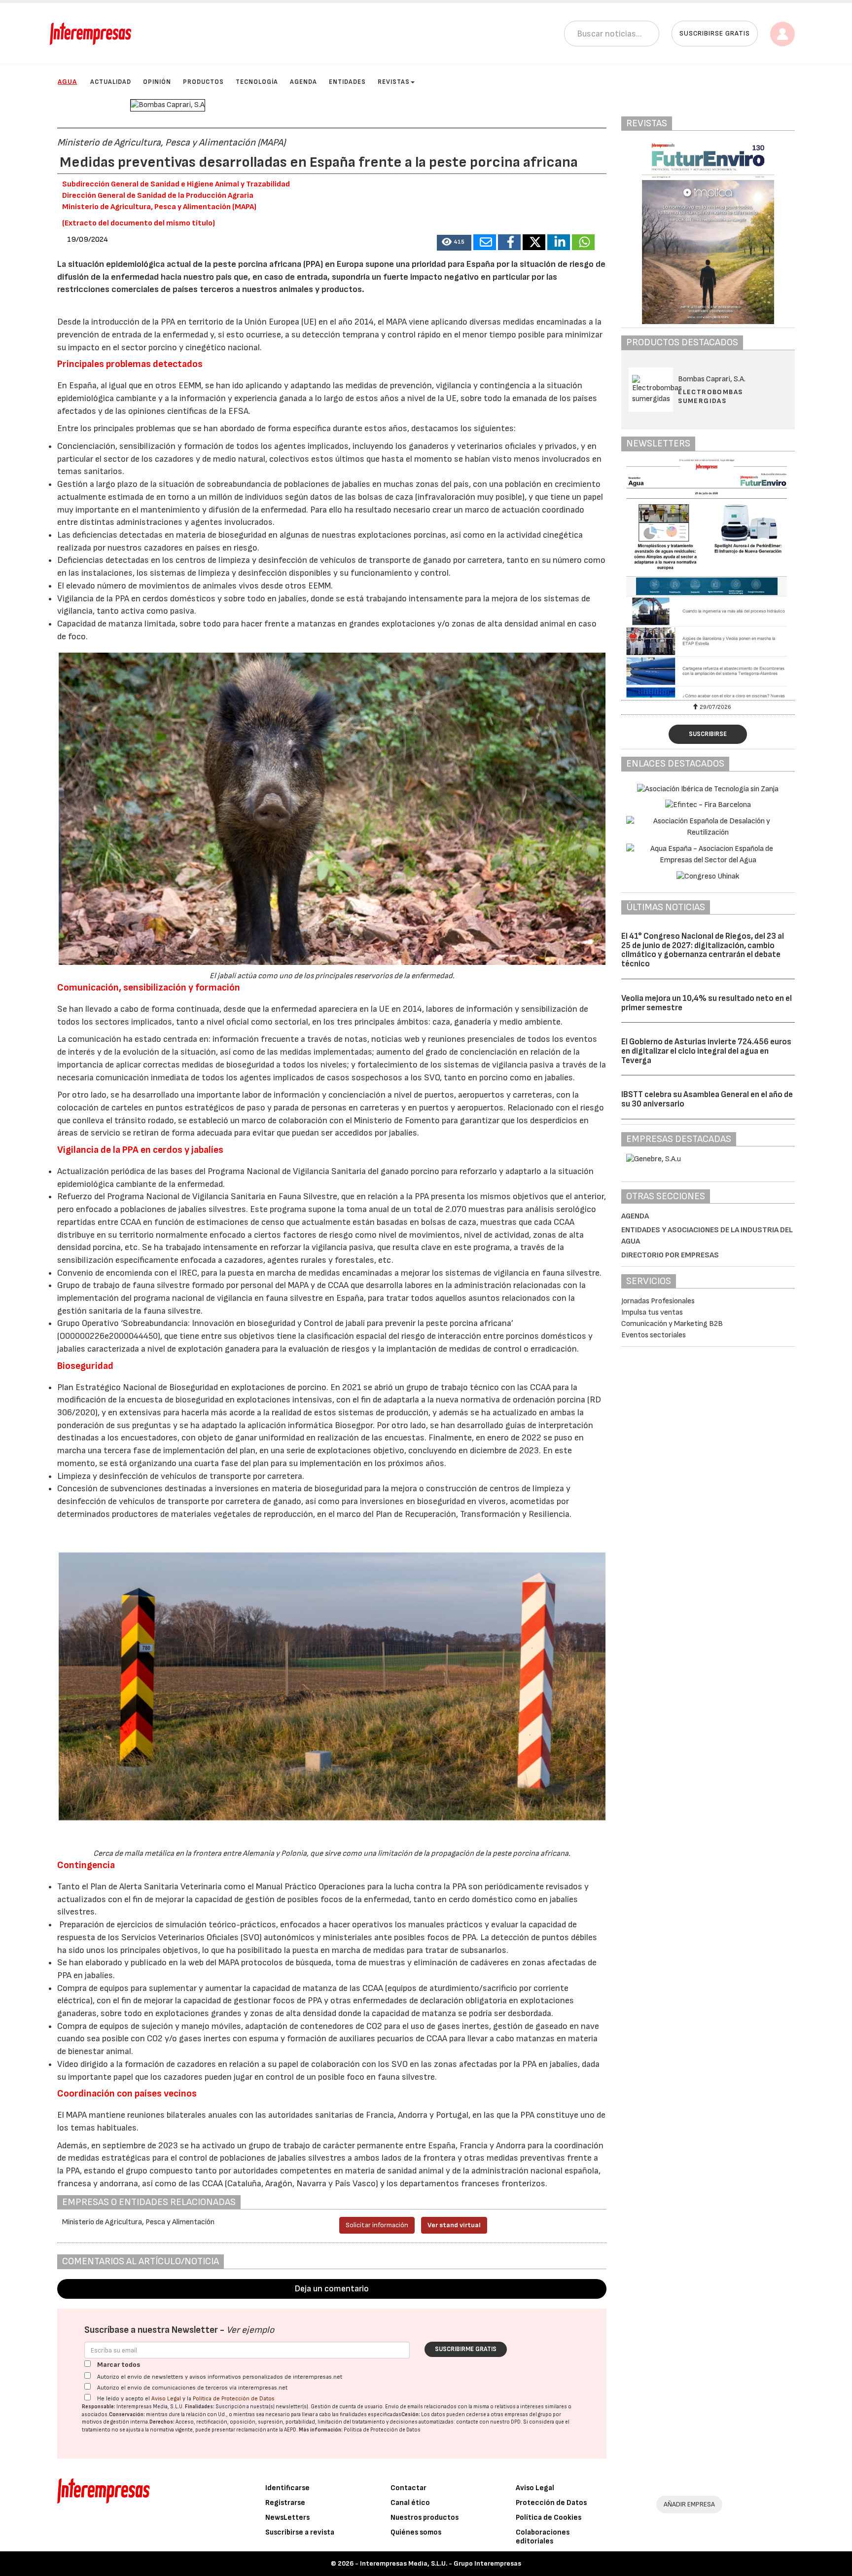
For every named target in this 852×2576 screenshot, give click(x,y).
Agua (67, 82)
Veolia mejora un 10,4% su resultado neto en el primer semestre (707, 1003)
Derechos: (162, 2422)
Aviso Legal (166, 2399)
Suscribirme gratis (466, 2349)
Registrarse (285, 2503)
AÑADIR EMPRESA (689, 2504)
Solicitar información (377, 2225)
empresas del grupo (528, 2414)
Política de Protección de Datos (234, 2399)
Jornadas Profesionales (658, 1301)
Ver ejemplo (250, 2330)
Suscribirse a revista (300, 2532)
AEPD (290, 2430)
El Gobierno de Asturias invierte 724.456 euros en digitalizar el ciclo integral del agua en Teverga (706, 1051)
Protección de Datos (551, 2503)
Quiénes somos (416, 2532)
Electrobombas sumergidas (710, 396)
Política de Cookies (549, 2518)
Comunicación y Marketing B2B (672, 1324)
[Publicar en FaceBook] (509, 242)
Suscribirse (708, 734)
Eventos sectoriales (654, 1335)
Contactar (408, 2488)
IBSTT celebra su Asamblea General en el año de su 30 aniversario (707, 1099)
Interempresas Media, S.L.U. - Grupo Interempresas (441, 2563)
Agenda (303, 82)
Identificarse (287, 2488)
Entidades (347, 82)
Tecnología (257, 82)
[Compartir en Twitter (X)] (534, 242)
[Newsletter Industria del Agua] (708, 578)
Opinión (157, 82)
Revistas (394, 82)
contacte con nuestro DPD (488, 2422)
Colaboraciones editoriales (543, 2537)
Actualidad (111, 82)
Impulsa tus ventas (652, 1312)
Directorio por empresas (670, 1255)
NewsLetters (287, 2518)
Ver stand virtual (454, 2225)
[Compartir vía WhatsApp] (583, 242)
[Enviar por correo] (485, 242)
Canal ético (410, 2503)
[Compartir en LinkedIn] (559, 242)
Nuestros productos (425, 2518)
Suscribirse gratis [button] (715, 33)
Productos (203, 82)
